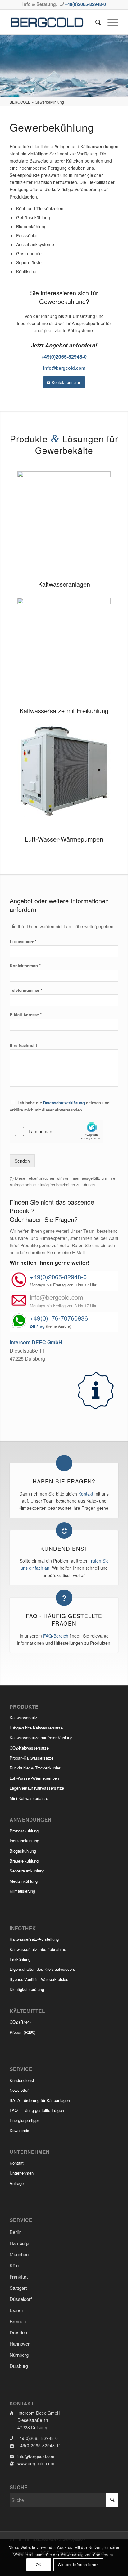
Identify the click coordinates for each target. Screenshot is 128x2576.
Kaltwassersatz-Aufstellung (34, 1939)
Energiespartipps (25, 2120)
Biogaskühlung (23, 1851)
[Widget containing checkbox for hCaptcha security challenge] (57, 1131)
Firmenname (23, 941)
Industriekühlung (24, 1841)
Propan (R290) (23, 2032)
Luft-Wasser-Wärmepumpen (64, 839)
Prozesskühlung (24, 1831)
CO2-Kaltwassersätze (29, 1748)
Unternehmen (22, 2173)
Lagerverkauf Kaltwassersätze (37, 1788)
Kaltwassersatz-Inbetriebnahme (38, 1949)
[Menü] (110, 22)
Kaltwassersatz (23, 1717)
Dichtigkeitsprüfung (27, 1989)
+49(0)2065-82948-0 (85, 4)
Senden (22, 1161)
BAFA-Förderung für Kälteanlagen (40, 2100)
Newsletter (19, 2090)
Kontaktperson (25, 966)
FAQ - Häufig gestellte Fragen (64, 1620)
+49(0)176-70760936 (59, 1318)
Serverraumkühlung (27, 1871)
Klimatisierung (22, 1891)
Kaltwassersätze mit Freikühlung (64, 711)
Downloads (19, 2130)
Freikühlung (20, 1959)
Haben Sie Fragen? (64, 1481)
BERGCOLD (20, 102)
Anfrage (17, 2183)
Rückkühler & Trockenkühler (35, 1768)
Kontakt (86, 1494)
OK (39, 2564)
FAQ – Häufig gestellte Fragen (37, 2110)
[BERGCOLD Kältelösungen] (53, 22)
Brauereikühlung (24, 1861)
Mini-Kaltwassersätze (29, 1798)
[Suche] (95, 22)
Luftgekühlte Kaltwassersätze (36, 1728)
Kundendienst (64, 1548)
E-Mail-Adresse (26, 1015)
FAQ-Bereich (56, 1636)
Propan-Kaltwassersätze (32, 1758)
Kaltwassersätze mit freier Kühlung (41, 1738)
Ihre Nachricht (25, 1046)
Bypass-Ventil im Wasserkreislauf (40, 1979)
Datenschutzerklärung (64, 1103)
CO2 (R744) (20, 2022)
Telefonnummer (26, 990)
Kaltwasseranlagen (64, 584)
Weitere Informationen (78, 2564)
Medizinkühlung (24, 1881)
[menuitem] (95, 22)
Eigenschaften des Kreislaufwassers (42, 1969)
